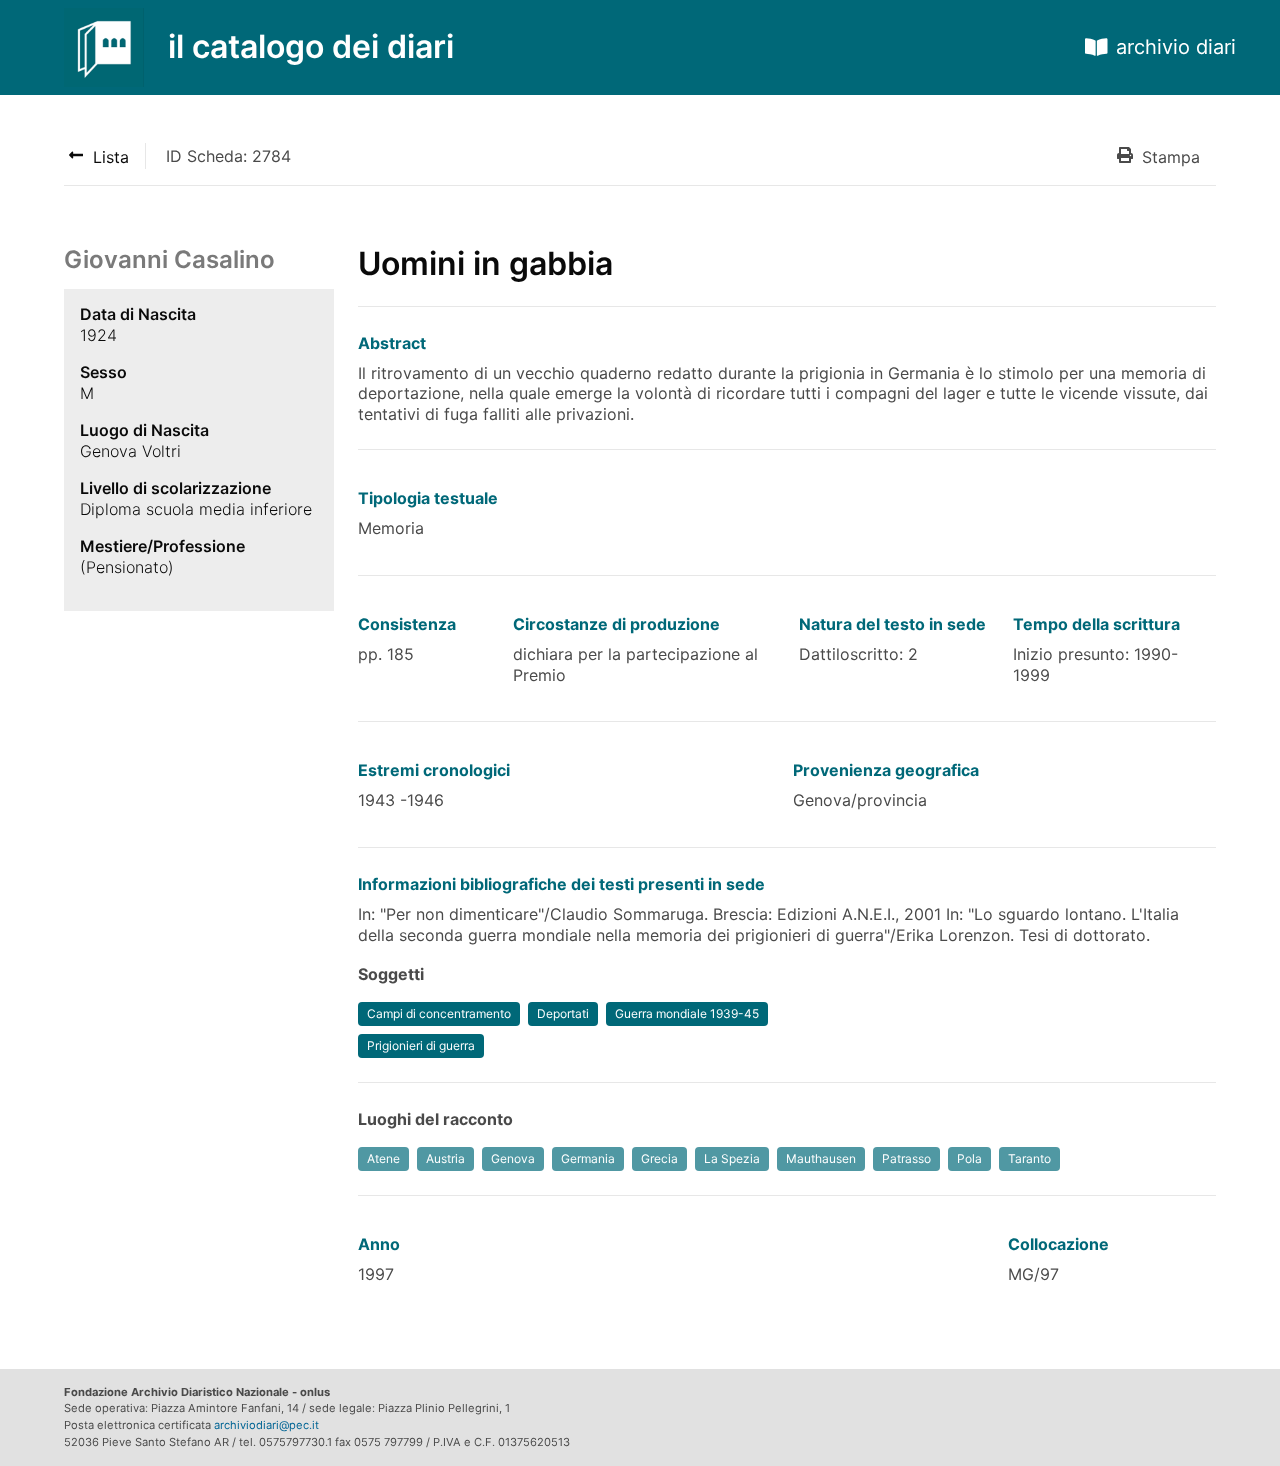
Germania (588, 1158)
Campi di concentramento (439, 1013)
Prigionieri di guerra (421, 1045)
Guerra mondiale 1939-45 (687, 1013)
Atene (383, 1158)
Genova (513, 1158)
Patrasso (906, 1158)
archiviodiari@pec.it (266, 1425)
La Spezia (732, 1158)
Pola (969, 1158)
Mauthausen (821, 1158)
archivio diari (1176, 47)
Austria (445, 1158)
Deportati (563, 1013)
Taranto (1029, 1158)
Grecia (659, 1158)
